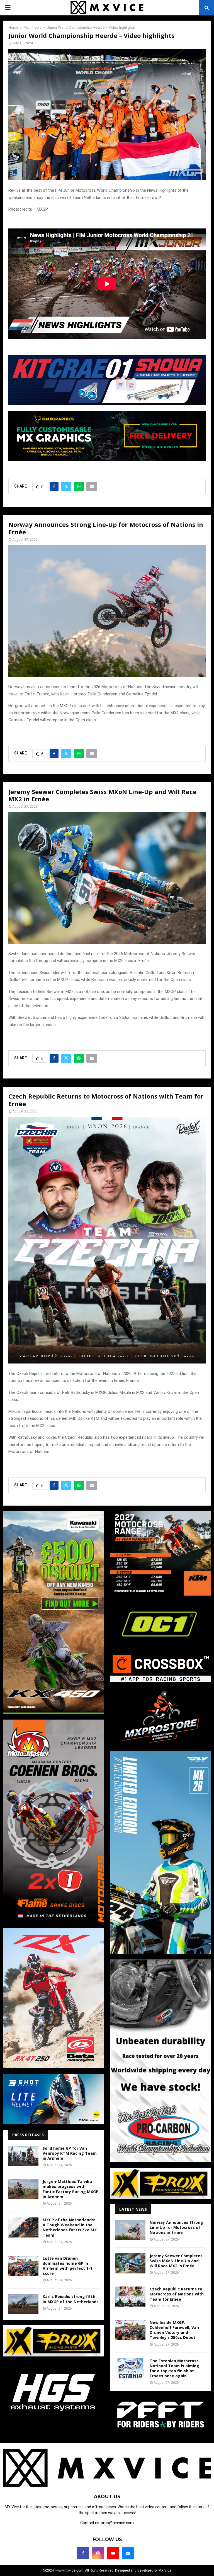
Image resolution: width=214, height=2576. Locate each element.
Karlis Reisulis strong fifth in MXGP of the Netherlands (71, 2299)
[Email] (128, 2553)
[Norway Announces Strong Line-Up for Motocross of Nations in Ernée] (130, 2230)
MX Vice (165, 2570)
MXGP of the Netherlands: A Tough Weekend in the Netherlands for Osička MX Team (70, 2227)
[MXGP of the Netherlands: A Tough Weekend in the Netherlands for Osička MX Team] (23, 2227)
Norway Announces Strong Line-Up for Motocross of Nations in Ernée (176, 2227)
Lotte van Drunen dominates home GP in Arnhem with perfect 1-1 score (67, 2266)
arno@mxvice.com (117, 2523)
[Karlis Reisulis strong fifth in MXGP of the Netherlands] (23, 2304)
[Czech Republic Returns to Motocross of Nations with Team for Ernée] (130, 2297)
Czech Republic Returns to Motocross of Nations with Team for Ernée (177, 2294)
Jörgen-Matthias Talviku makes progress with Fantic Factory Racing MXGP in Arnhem (70, 2189)
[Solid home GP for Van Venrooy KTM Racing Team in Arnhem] (23, 2156)
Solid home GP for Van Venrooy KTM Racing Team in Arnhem (70, 2153)
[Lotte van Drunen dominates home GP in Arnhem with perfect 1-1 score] (23, 2266)
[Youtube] (113, 2553)
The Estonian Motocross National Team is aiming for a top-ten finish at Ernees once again (174, 2368)
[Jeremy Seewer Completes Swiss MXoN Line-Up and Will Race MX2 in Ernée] (130, 2263)
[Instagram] (98, 2553)
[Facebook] (83, 2553)
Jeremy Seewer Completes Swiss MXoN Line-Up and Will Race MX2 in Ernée (176, 2261)
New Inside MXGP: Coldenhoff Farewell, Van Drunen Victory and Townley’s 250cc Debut (174, 2330)
